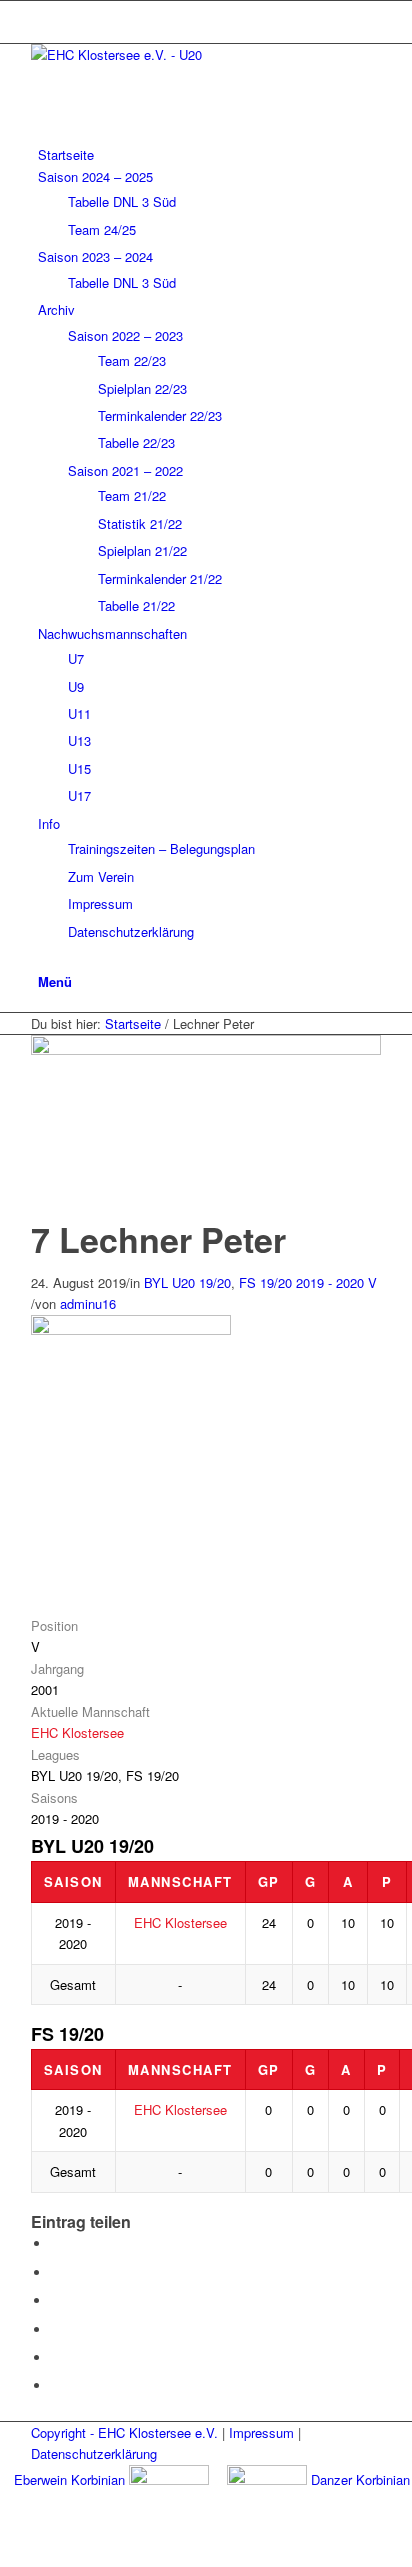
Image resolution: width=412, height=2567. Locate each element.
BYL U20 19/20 (187, 1282)
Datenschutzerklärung (94, 2453)
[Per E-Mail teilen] (56, 2385)
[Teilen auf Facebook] (56, 2243)
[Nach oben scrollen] (5, 2555)
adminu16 (88, 1303)
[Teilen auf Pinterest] (56, 2329)
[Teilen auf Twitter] (56, 2272)
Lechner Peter (158, 1239)
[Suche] (43, 958)
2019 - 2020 (330, 1282)
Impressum (261, 2432)
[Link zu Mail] (43, 11)
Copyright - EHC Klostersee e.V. (124, 2432)
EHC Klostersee (77, 1732)
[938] (206, 1049)
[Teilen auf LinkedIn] (56, 2357)
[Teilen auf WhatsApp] (56, 2300)
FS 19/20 (265, 1282)
